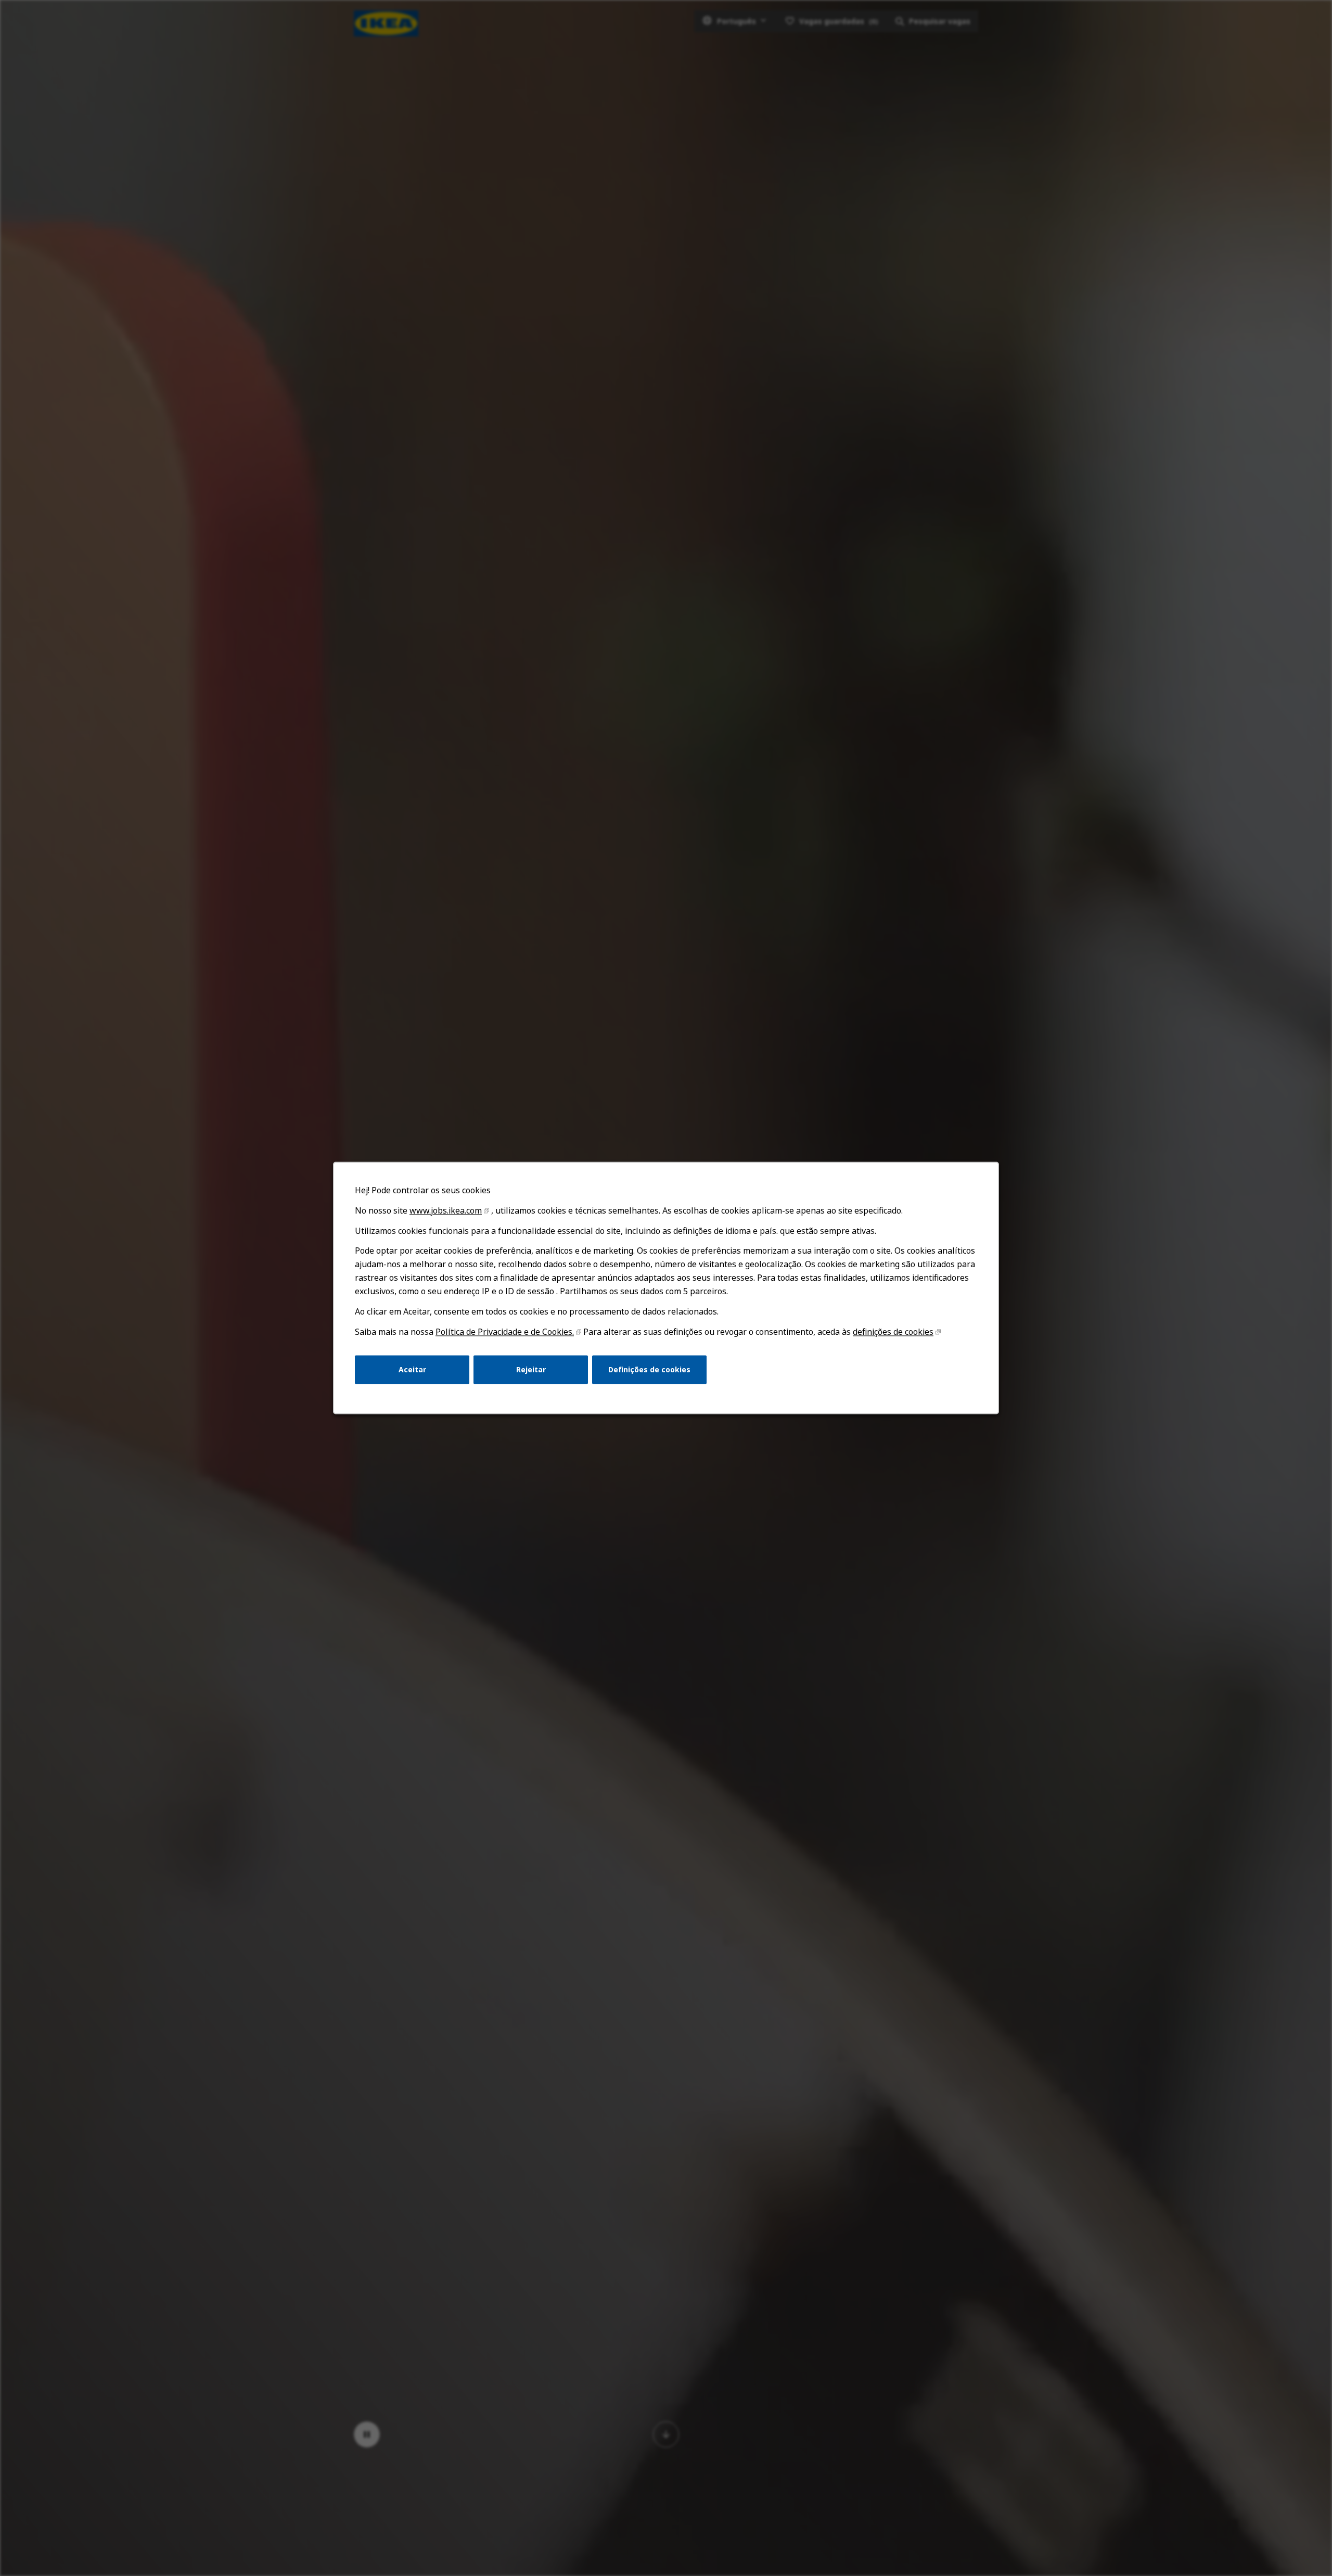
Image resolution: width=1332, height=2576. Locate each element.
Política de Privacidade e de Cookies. (505, 1332)
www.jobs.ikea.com (446, 1210)
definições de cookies (893, 1332)
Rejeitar (531, 1369)
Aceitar (412, 1369)
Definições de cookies (649, 1369)
